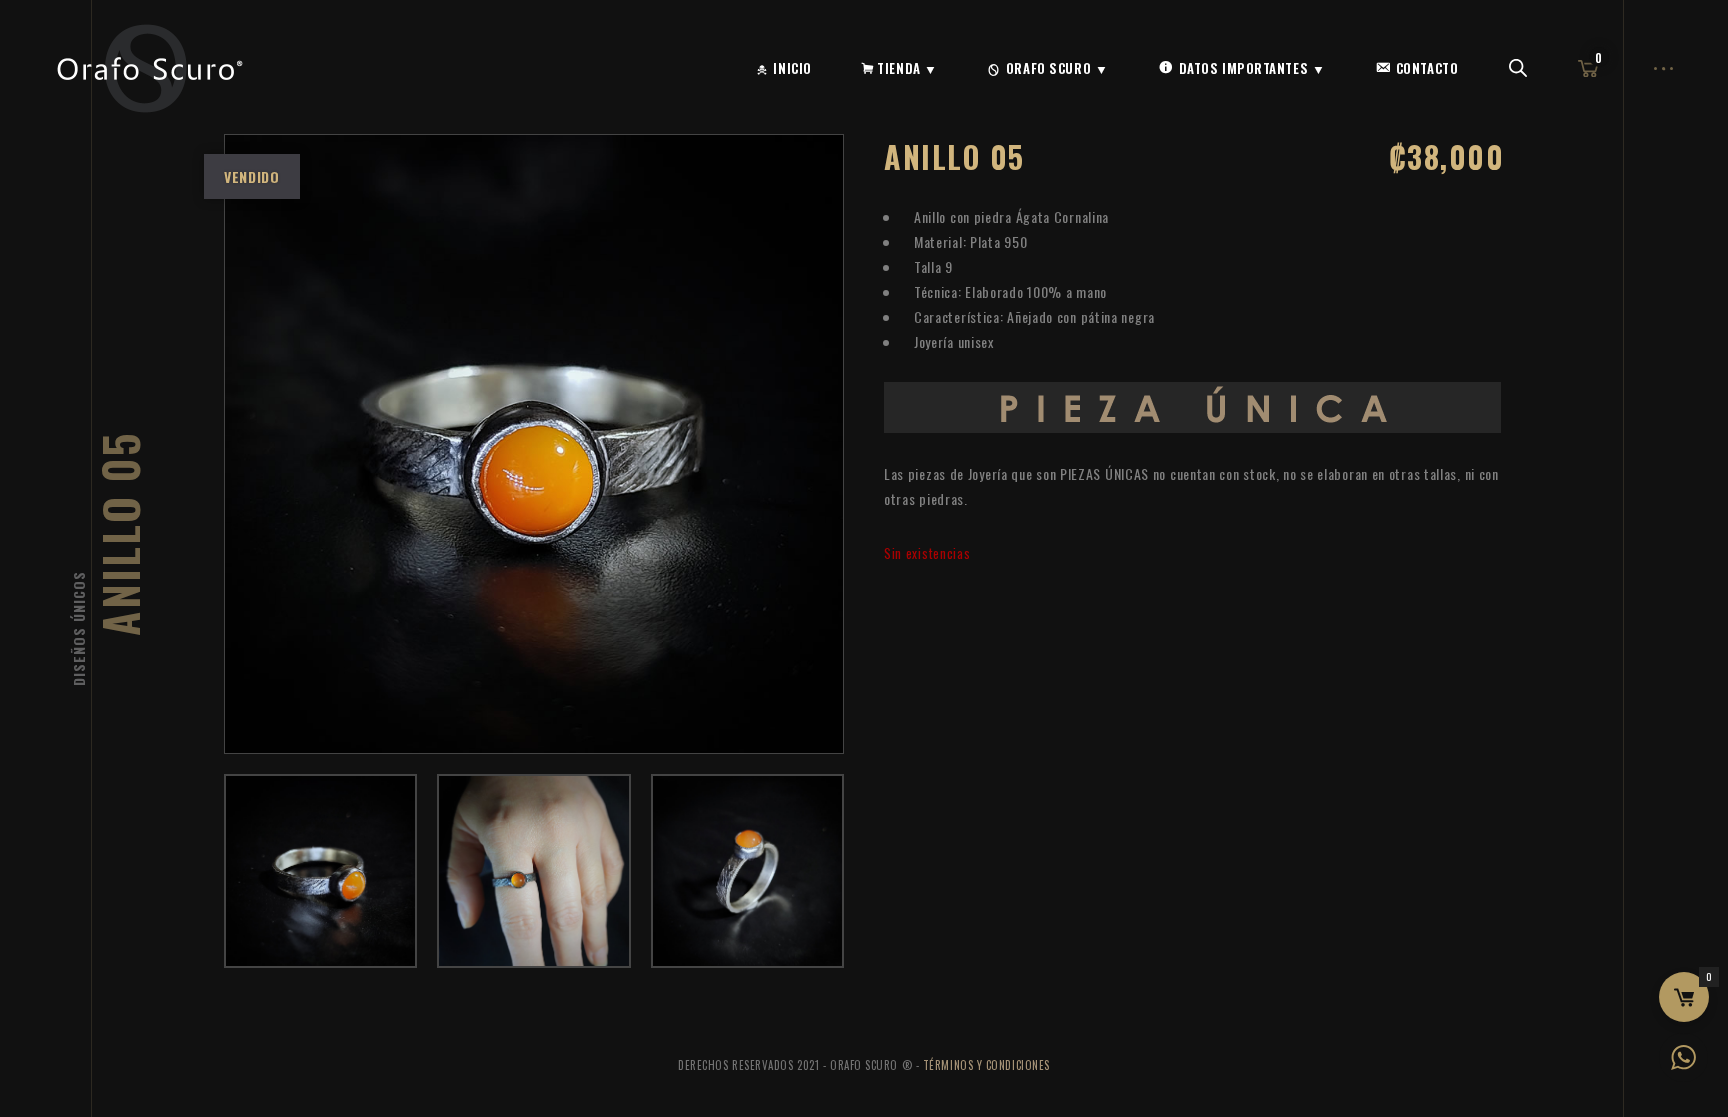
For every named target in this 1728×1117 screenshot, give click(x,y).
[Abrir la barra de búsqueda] (1518, 68)
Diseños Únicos (78, 628)
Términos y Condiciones (986, 1065)
